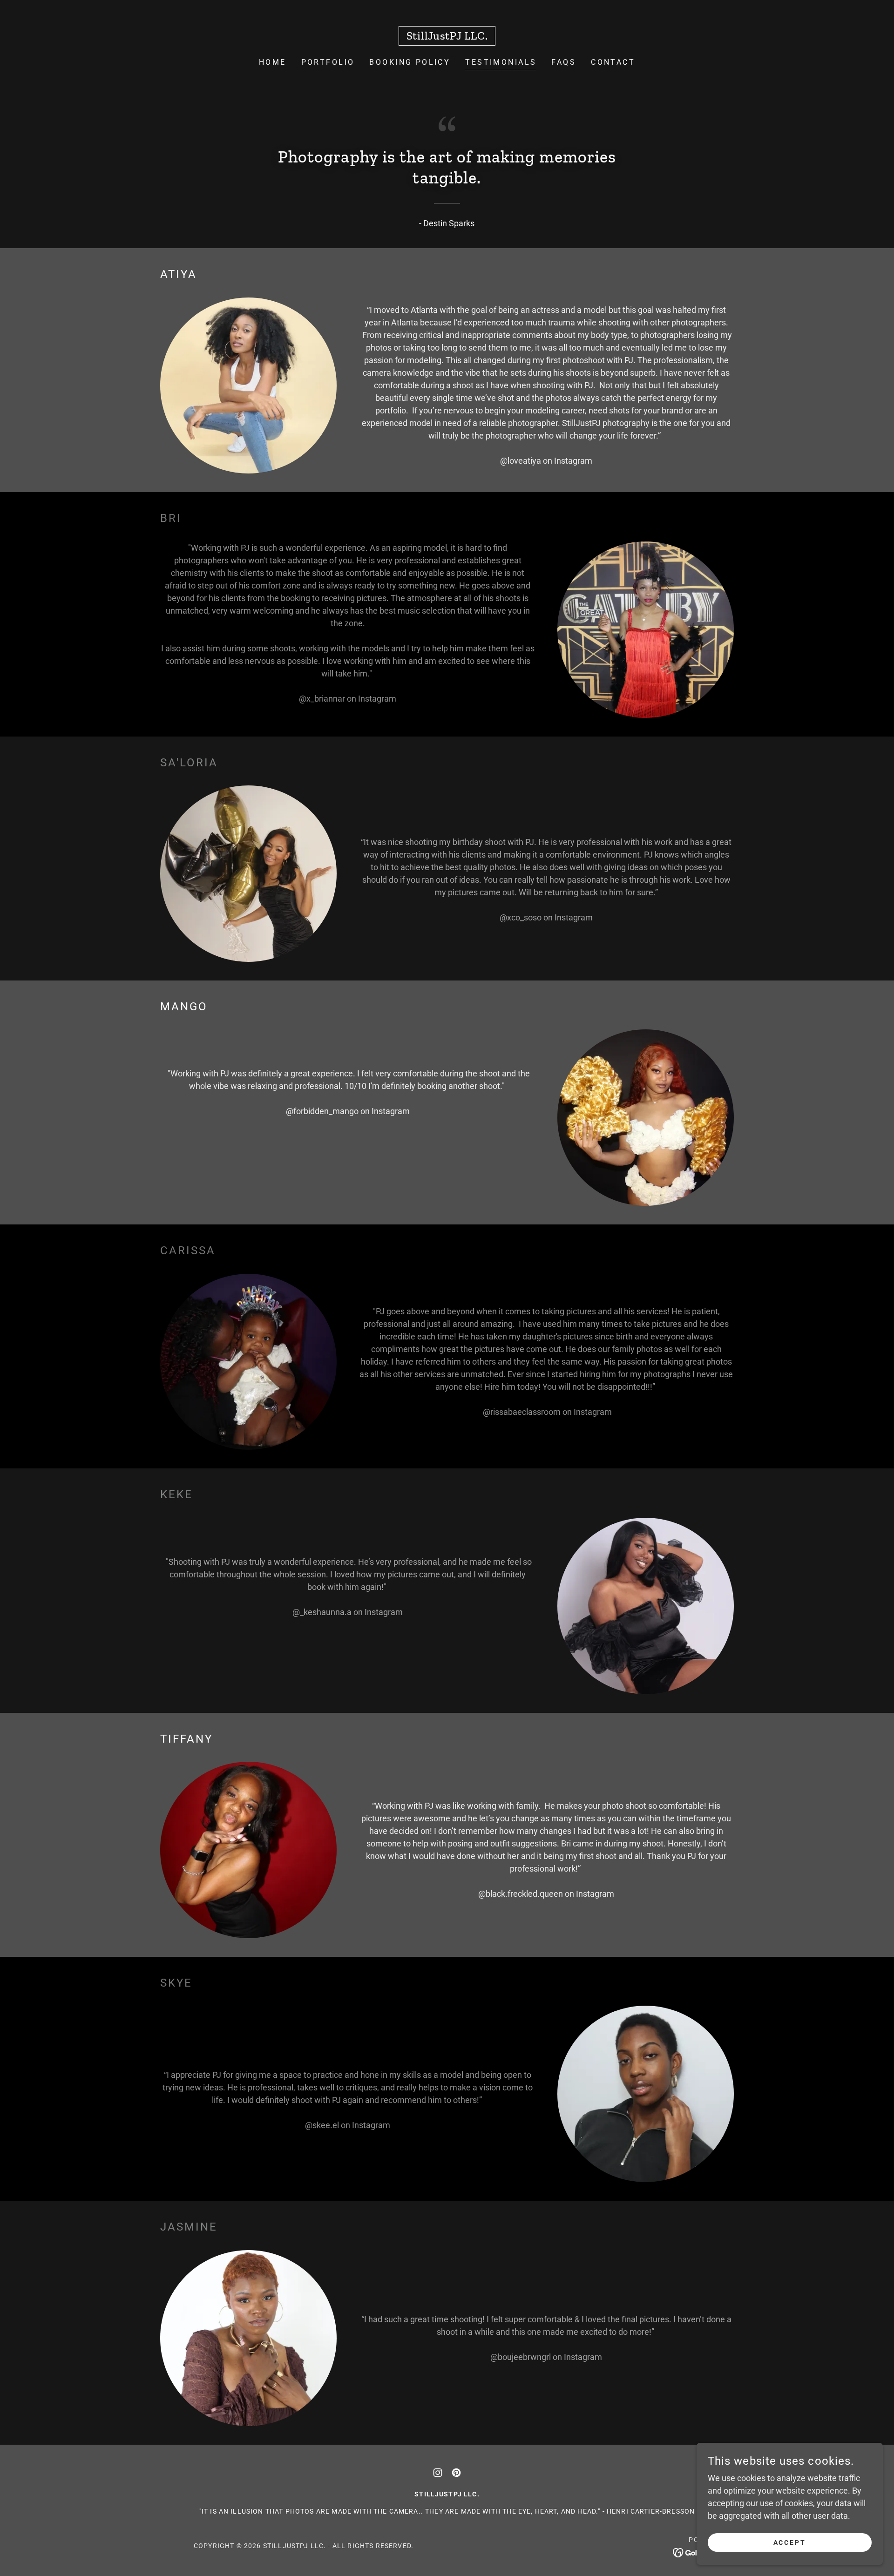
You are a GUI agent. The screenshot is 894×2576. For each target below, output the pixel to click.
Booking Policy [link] (410, 62)
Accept (790, 2542)
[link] (447, 37)
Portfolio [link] (328, 62)
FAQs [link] (564, 62)
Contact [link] (613, 62)
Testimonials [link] (501, 62)
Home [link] (273, 62)
